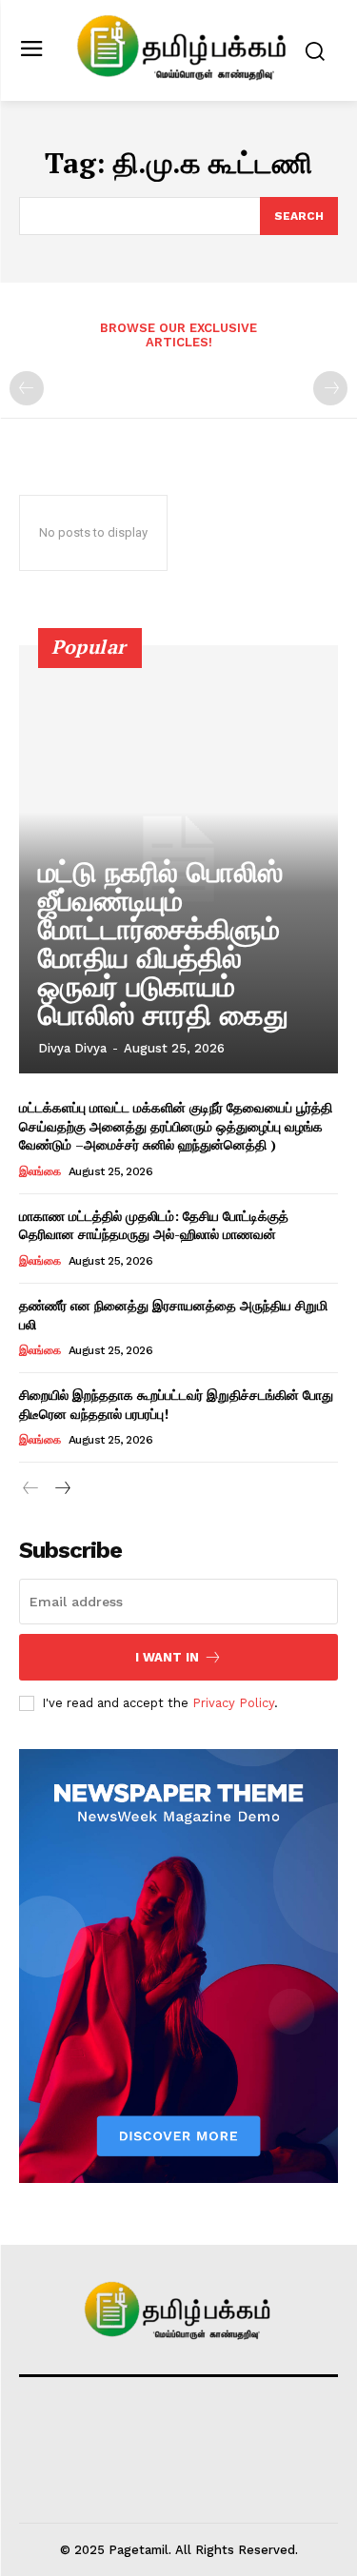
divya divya (72, 1048)
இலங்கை (40, 1171)
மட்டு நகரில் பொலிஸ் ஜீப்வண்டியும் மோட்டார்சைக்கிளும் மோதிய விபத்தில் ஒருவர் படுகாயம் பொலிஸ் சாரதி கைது (163, 944)
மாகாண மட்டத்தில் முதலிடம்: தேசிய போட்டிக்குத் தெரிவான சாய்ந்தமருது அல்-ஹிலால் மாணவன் (154, 1225)
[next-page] (61, 1489)
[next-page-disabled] (330, 388)
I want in (167, 1657)
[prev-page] (27, 388)
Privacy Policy (233, 1703)
